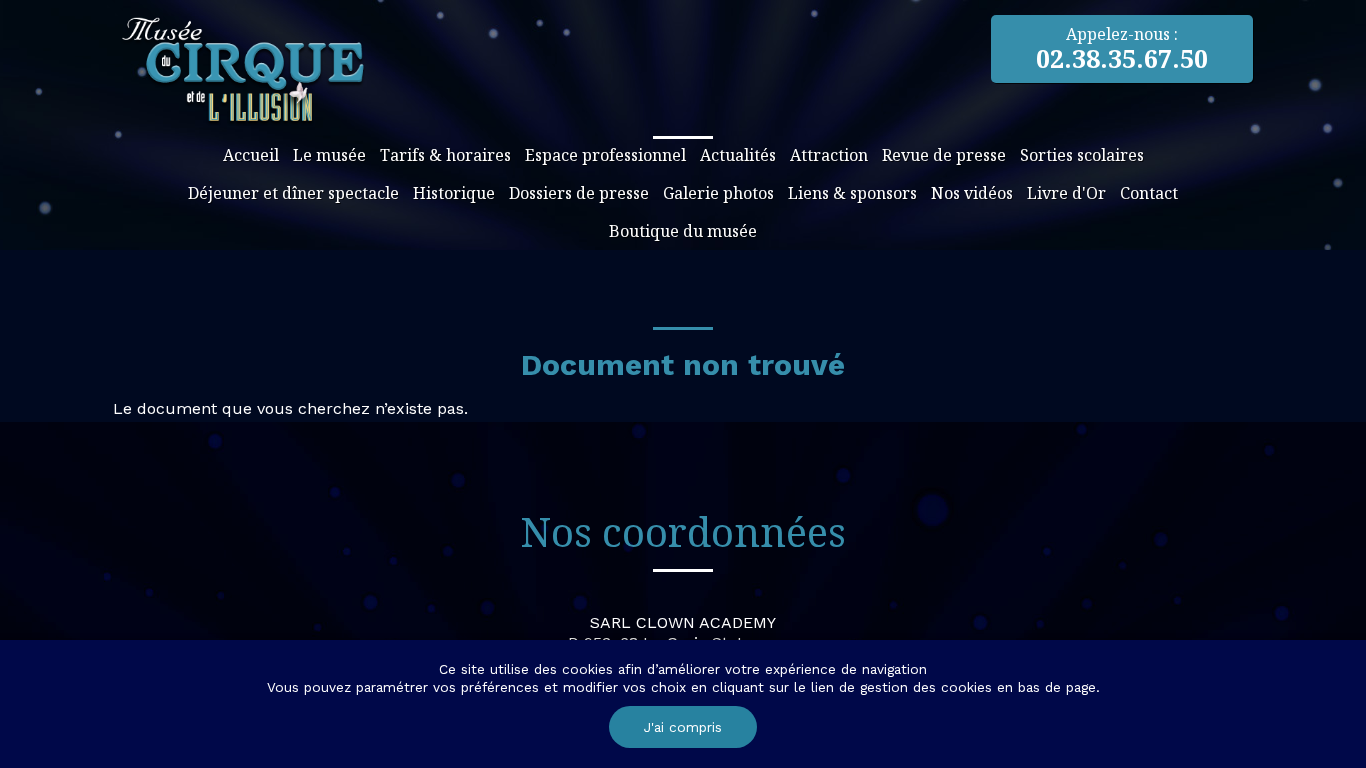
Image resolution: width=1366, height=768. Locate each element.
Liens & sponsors (852, 193)
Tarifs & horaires (445, 155)
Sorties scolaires (1082, 155)
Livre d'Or (1066, 193)
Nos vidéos (972, 193)
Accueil (251, 155)
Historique (454, 193)
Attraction (829, 155)
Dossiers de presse (579, 193)
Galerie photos (718, 193)
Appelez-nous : (1122, 49)
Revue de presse (944, 155)
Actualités (738, 155)
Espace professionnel (605, 155)
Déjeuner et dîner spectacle (293, 193)
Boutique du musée (683, 231)
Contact (1149, 193)
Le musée (329, 155)
